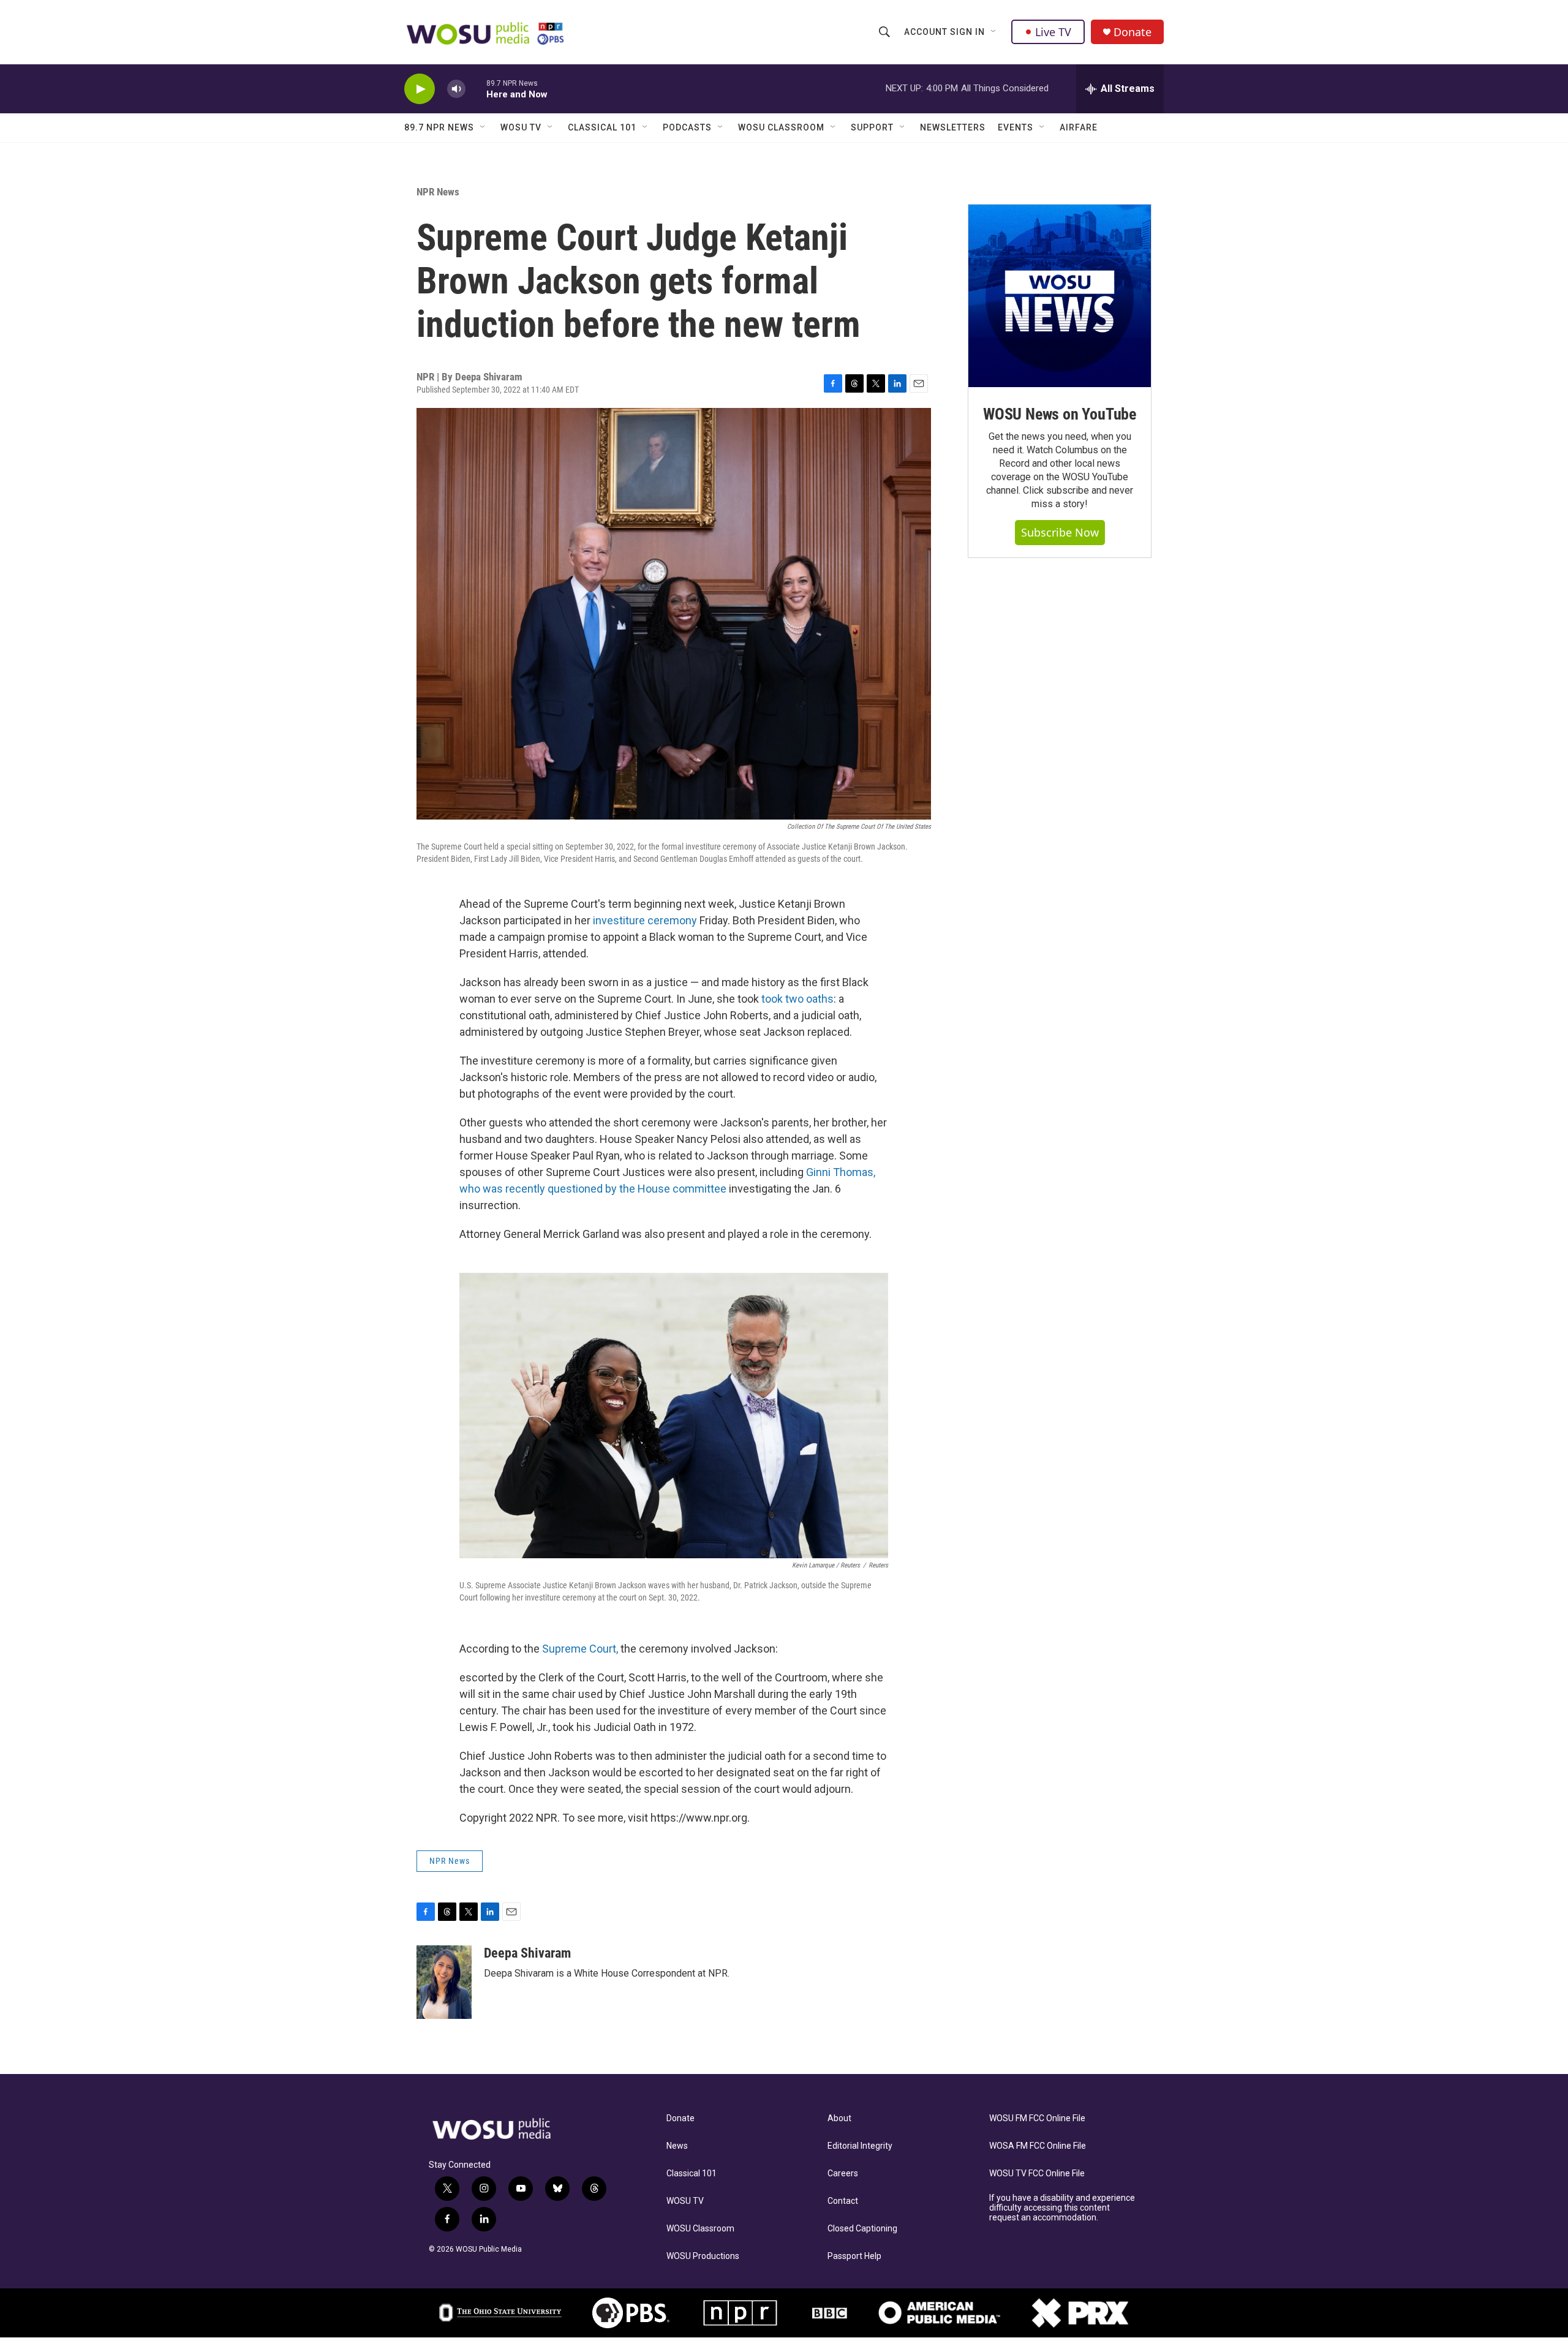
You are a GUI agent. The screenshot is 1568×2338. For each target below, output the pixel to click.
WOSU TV (521, 127)
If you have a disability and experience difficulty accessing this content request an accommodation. (1062, 2208)
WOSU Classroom (781, 127)
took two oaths (797, 999)
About (839, 2118)
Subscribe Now (1060, 532)
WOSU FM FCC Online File (1037, 2118)
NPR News (438, 192)
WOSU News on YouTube (1060, 414)
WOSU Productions (703, 2256)
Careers (843, 2174)
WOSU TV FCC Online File (1037, 2174)
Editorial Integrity (860, 2146)
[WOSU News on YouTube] (1060, 296)
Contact (843, 2201)
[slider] (476, 89)
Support (872, 127)
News (677, 2146)
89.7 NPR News (439, 127)
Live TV (1053, 32)
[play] (420, 89)
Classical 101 (602, 127)
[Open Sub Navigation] (994, 32)
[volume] (456, 89)
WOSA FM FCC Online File (1038, 2146)
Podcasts (687, 127)
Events (1016, 127)
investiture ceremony (645, 920)
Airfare (1079, 127)
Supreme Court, (581, 1649)
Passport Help (854, 2256)
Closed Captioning (862, 2229)
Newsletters (953, 127)
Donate (1133, 32)
